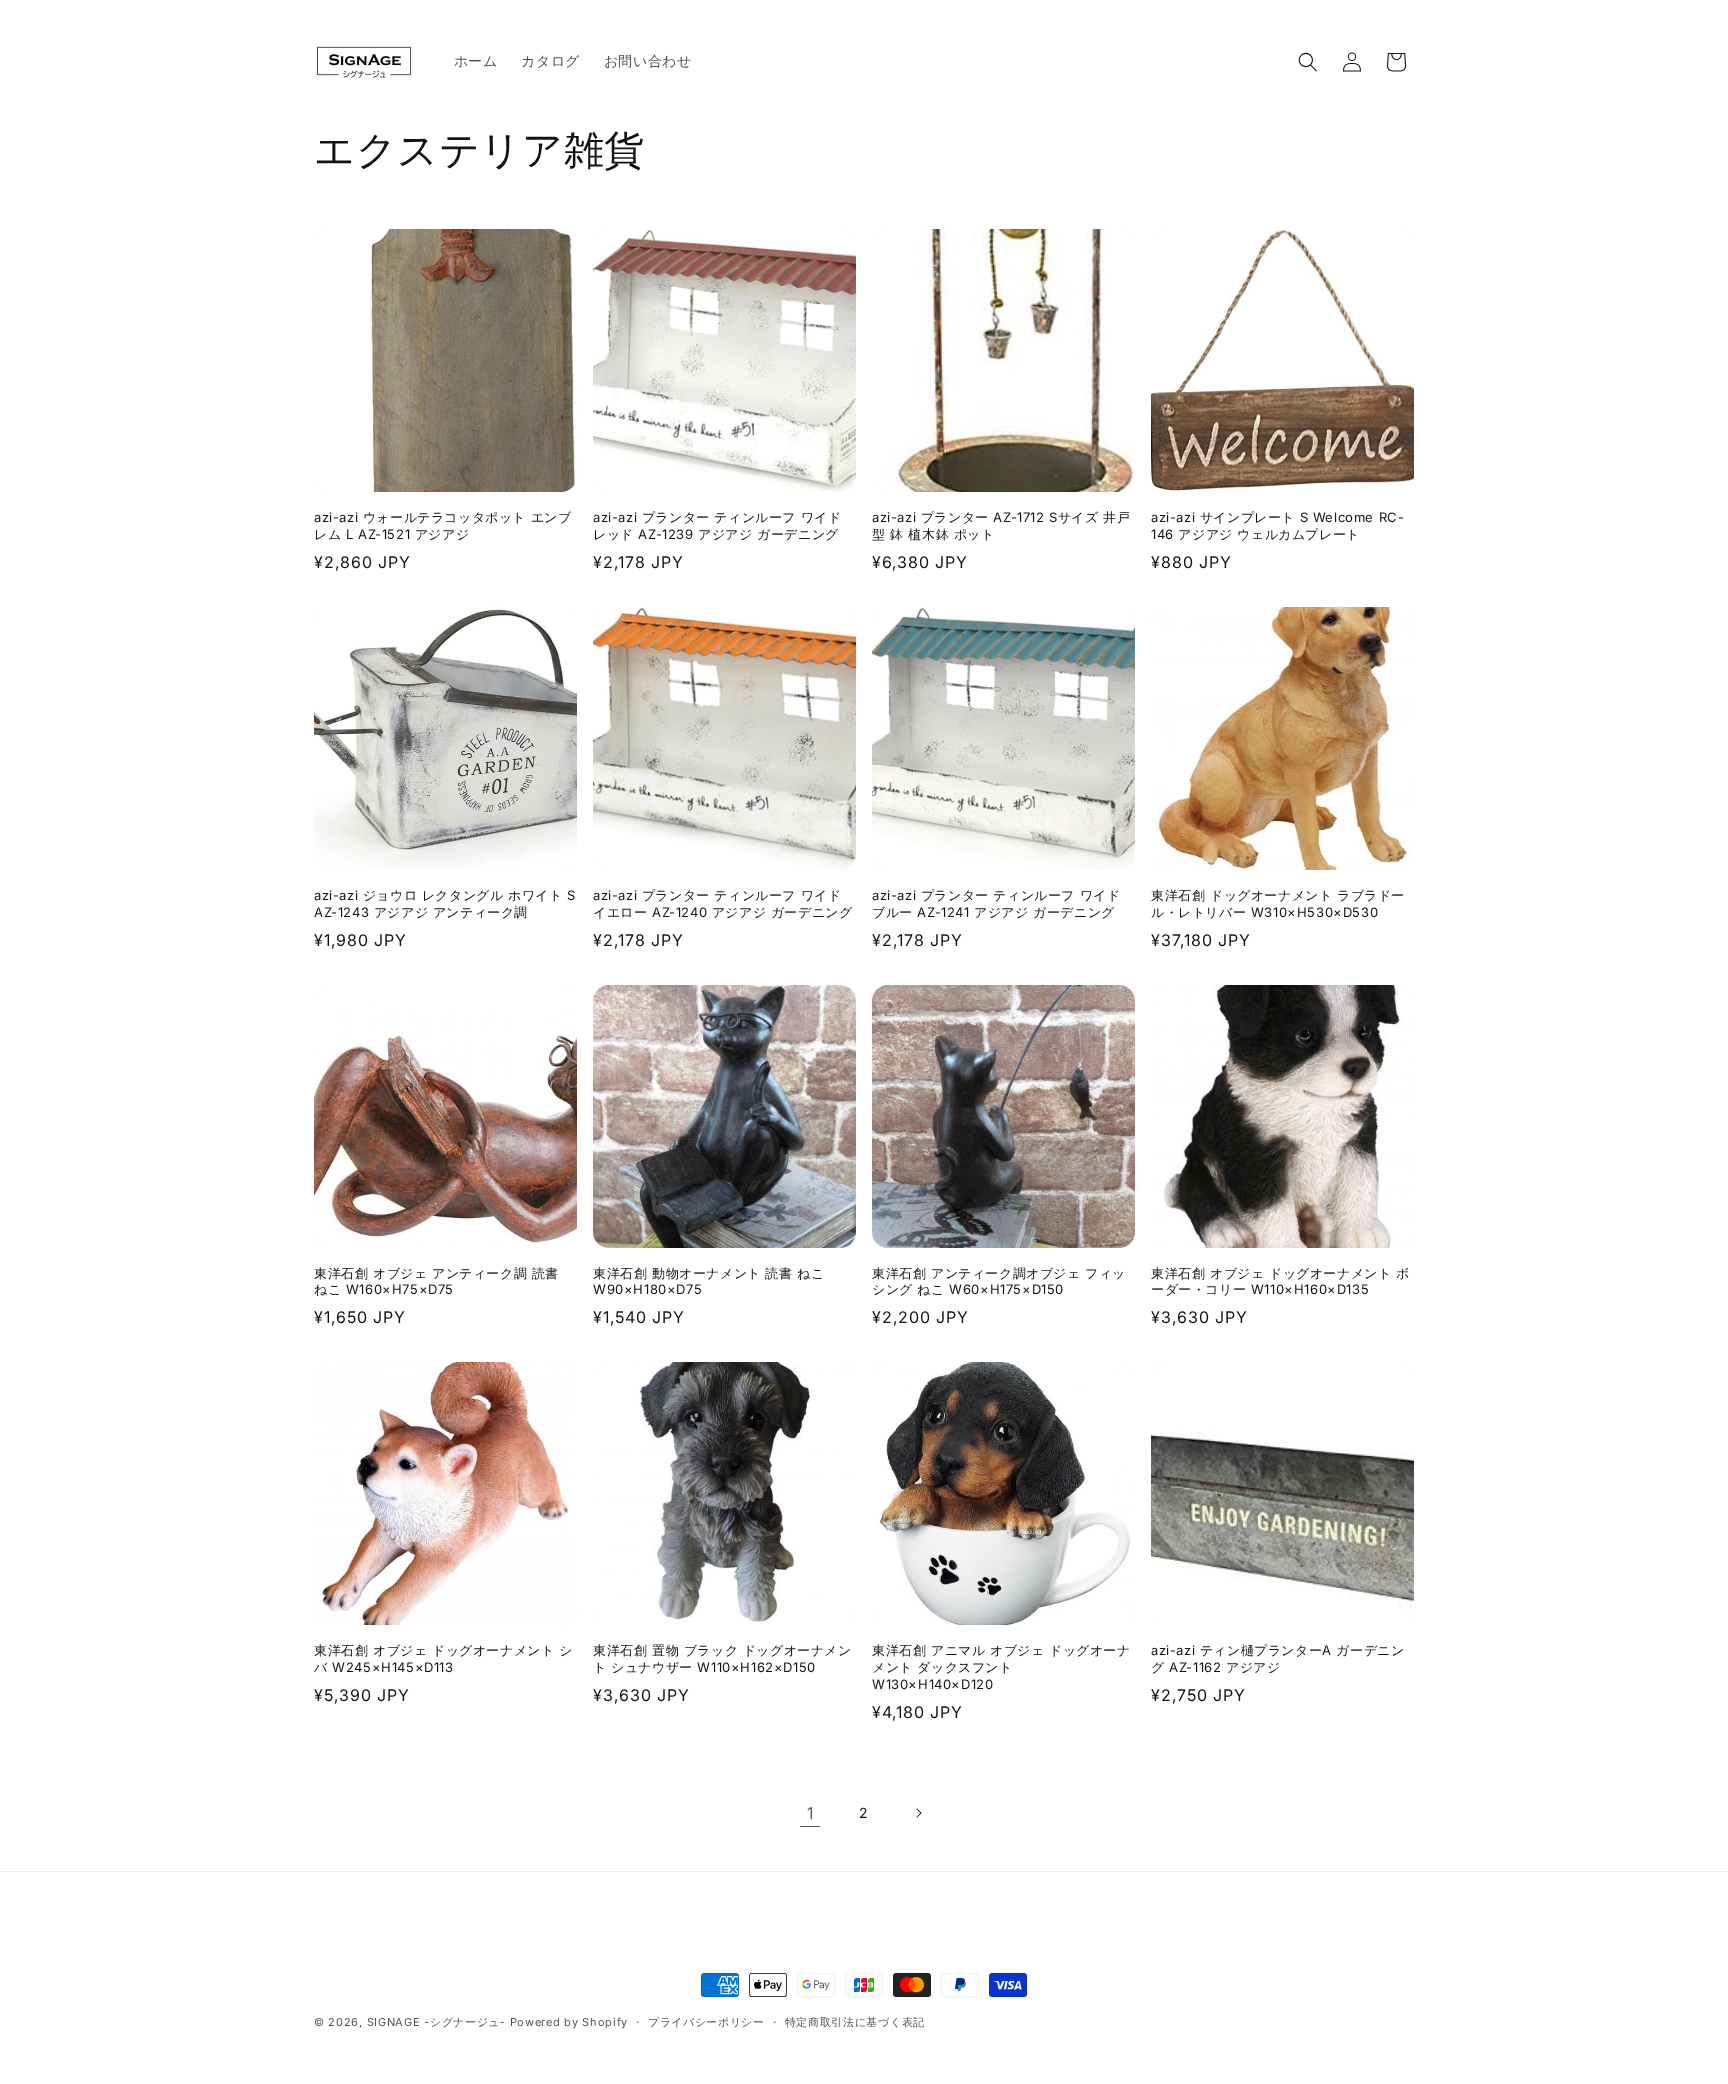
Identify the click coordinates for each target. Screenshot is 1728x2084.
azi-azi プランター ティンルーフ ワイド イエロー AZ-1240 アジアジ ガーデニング (722, 903)
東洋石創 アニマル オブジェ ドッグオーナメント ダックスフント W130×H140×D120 (1001, 1667)
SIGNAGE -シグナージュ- (436, 2022)
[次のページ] (918, 1813)
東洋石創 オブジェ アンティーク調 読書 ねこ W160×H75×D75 (436, 1281)
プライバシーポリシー (706, 2022)
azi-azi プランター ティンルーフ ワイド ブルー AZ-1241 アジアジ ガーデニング (996, 903)
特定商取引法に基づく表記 (855, 2022)
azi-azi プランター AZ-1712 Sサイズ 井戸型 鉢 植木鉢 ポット (1001, 525)
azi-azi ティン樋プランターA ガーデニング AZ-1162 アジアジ (1277, 1658)
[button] (1308, 62)
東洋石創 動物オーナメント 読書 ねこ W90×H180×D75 (708, 1281)
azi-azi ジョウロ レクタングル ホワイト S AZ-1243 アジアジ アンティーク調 (445, 903)
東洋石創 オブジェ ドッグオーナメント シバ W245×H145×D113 (443, 1658)
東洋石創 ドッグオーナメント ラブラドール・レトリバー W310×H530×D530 (1278, 903)
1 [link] (810, 1813)
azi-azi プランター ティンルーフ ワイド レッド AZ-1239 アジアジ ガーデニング (717, 525)
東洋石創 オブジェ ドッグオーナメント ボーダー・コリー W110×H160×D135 (1280, 1281)
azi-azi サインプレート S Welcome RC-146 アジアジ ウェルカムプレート (1277, 525)
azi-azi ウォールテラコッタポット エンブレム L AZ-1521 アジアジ (442, 525)
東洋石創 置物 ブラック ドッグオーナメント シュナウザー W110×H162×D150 (722, 1658)
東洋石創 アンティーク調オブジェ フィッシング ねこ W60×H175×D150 (999, 1281)
